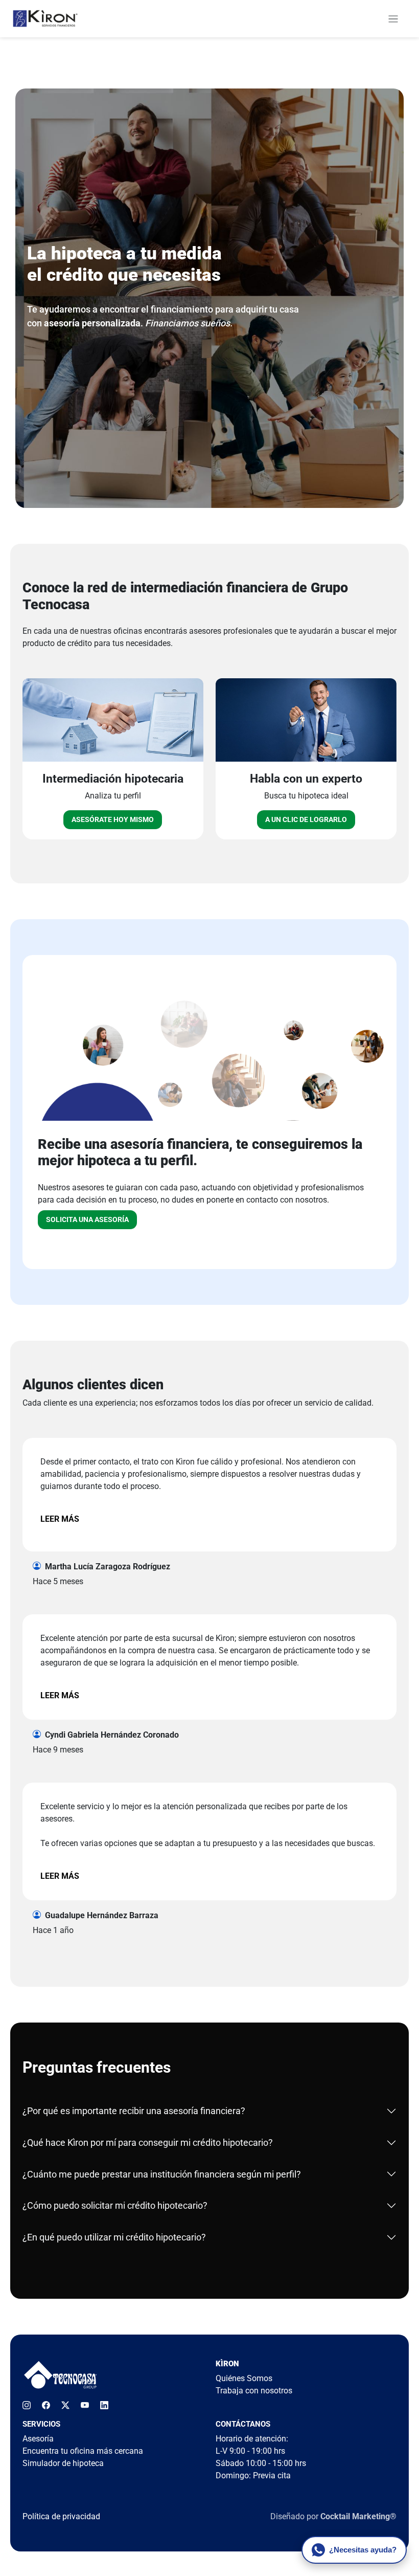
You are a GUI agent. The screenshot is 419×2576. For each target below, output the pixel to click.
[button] (393, 18)
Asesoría (38, 2439)
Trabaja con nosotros (254, 2391)
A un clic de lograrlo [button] (306, 819)
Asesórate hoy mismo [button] (113, 819)
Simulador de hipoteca (63, 2463)
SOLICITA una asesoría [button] (87, 1219)
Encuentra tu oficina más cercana (83, 2451)
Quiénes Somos (244, 2378)
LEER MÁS (60, 1519)
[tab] (210, 2111)
